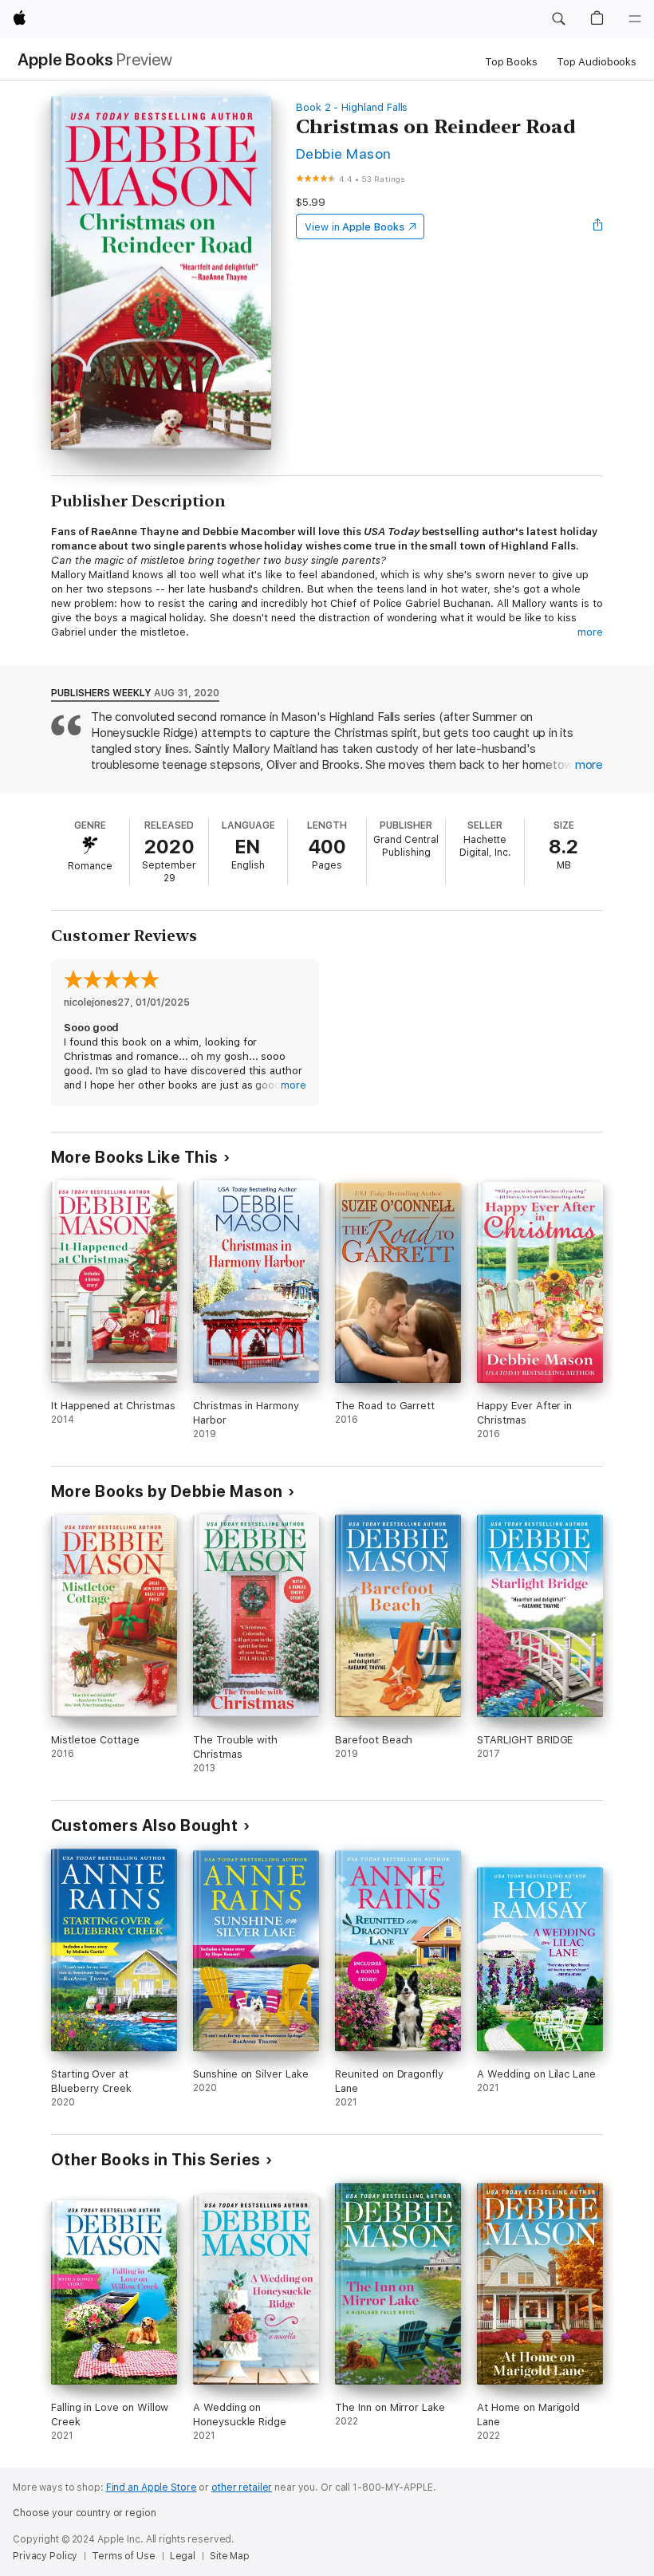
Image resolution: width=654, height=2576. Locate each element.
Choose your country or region (85, 2513)
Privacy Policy (45, 2556)
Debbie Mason (344, 154)
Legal (183, 2556)
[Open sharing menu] (598, 226)
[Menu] (635, 19)
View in (355, 227)
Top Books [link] (511, 62)
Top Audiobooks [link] (597, 62)
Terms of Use (124, 2556)
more (590, 632)
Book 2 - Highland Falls (352, 107)
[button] (558, 19)
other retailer (242, 2487)
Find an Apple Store (152, 2487)
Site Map (230, 2556)
